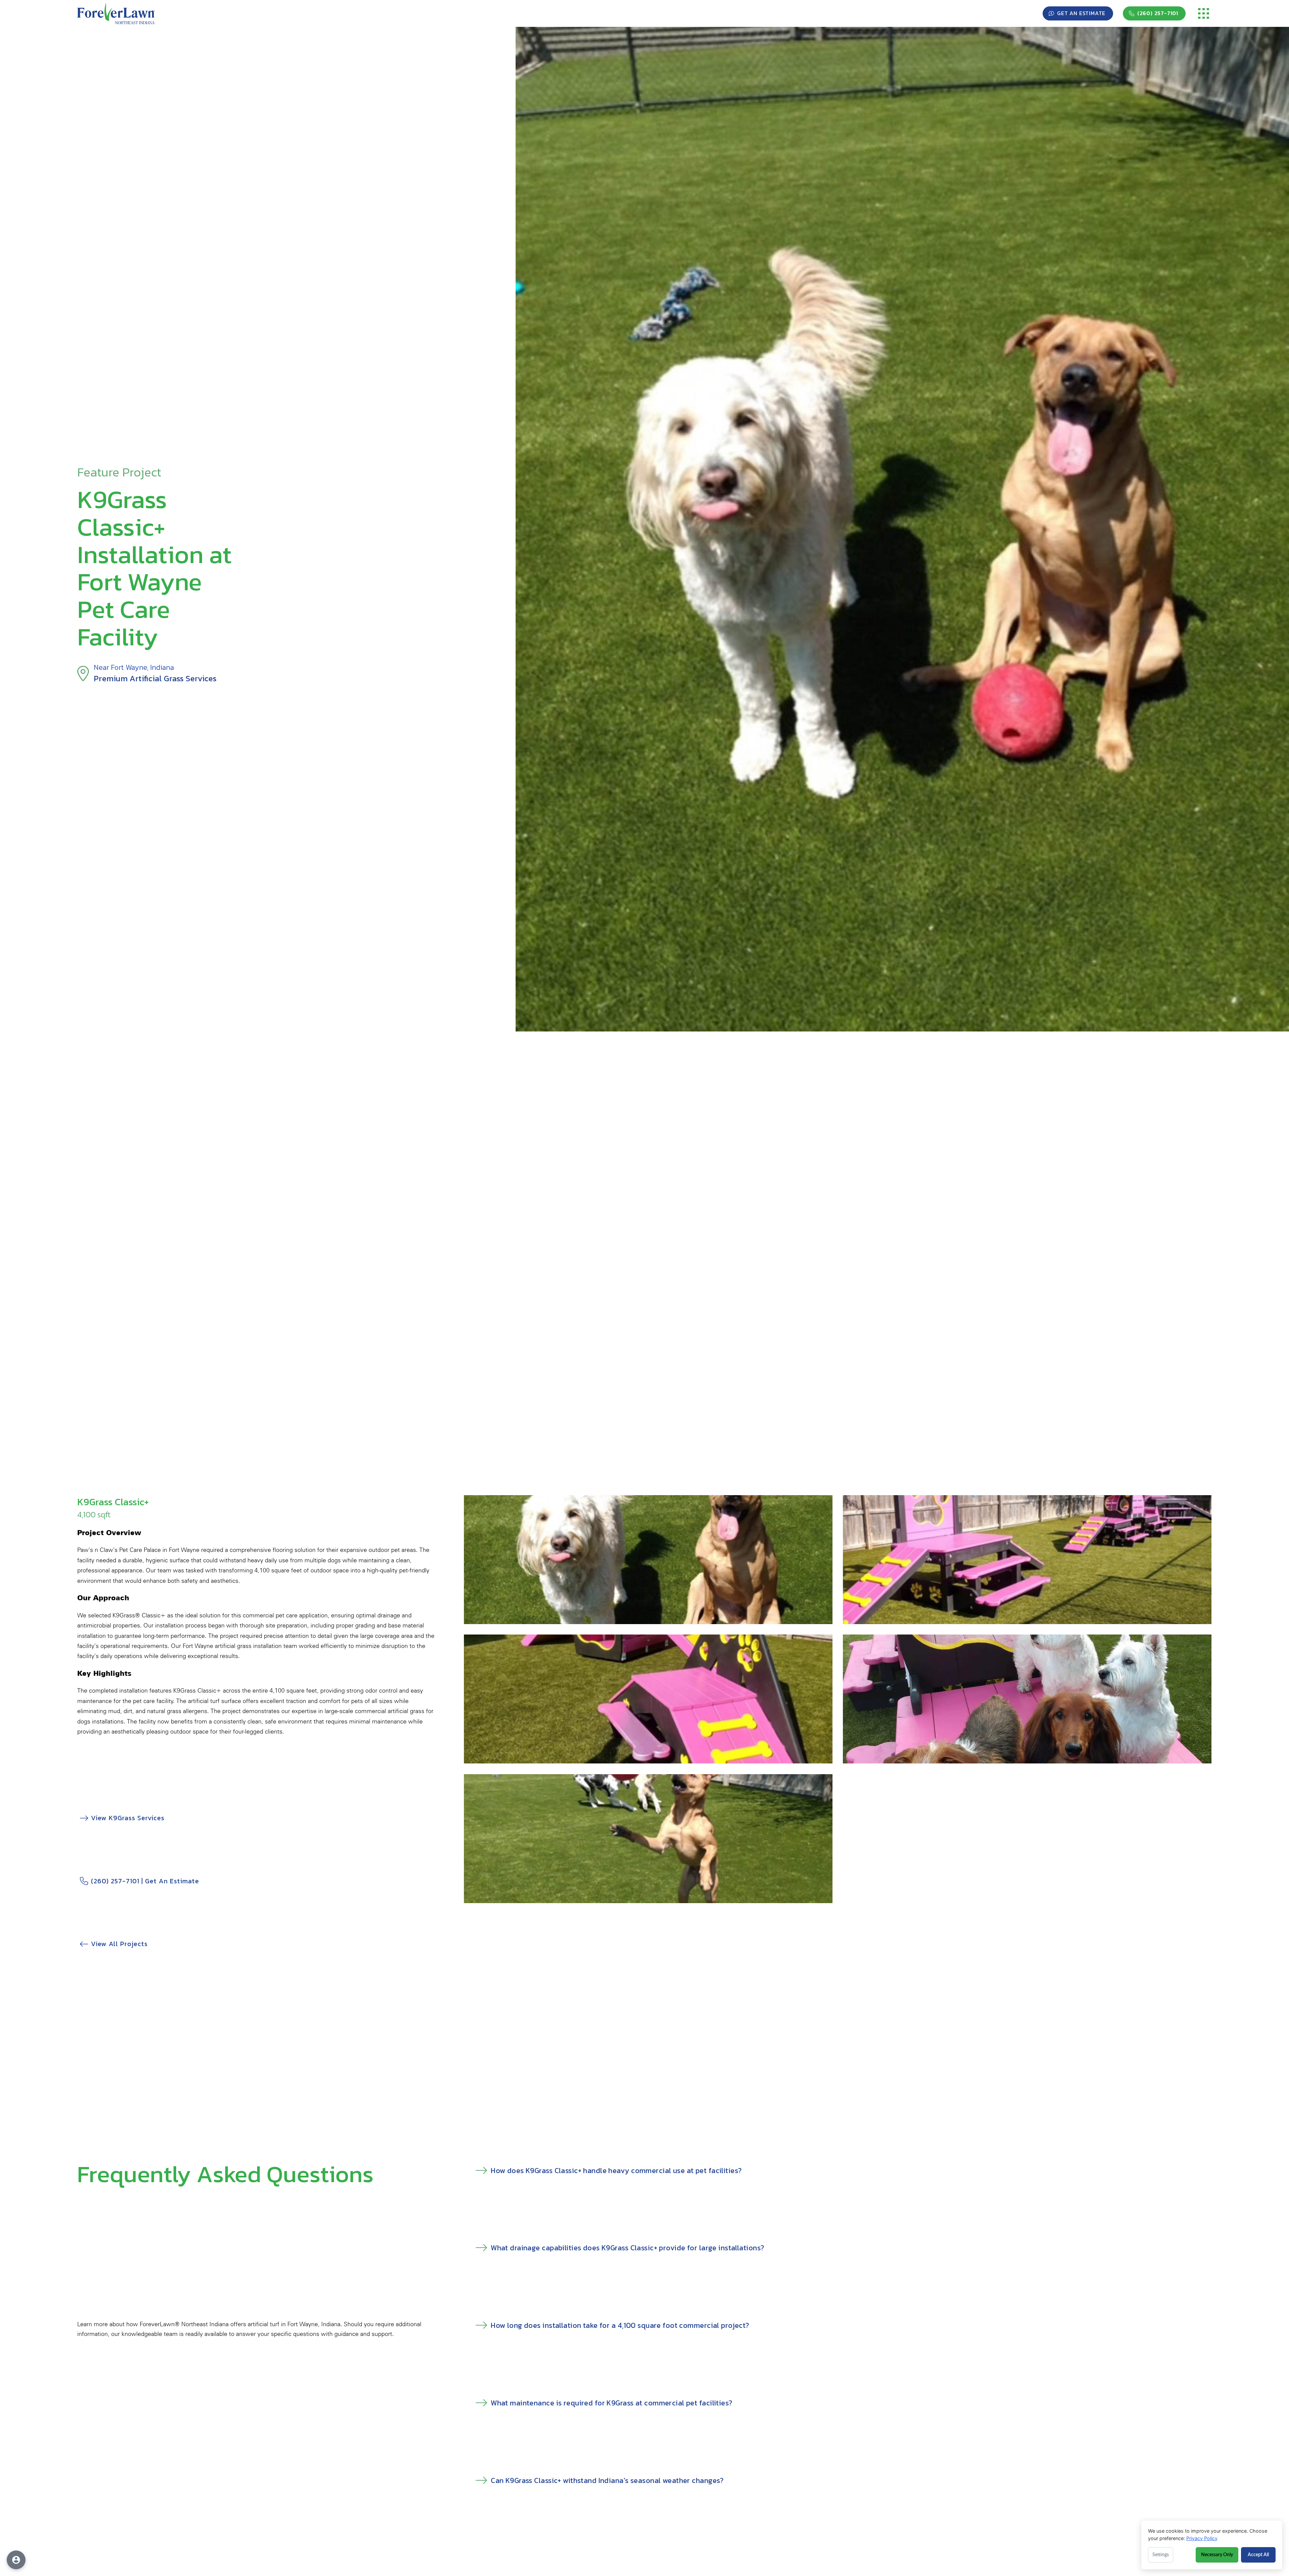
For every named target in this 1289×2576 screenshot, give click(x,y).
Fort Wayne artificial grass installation (232, 1646)
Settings (1161, 2555)
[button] (1204, 13)
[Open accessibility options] (16, 2560)
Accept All (1258, 2555)
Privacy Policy (1202, 2538)
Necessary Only (1217, 2555)
